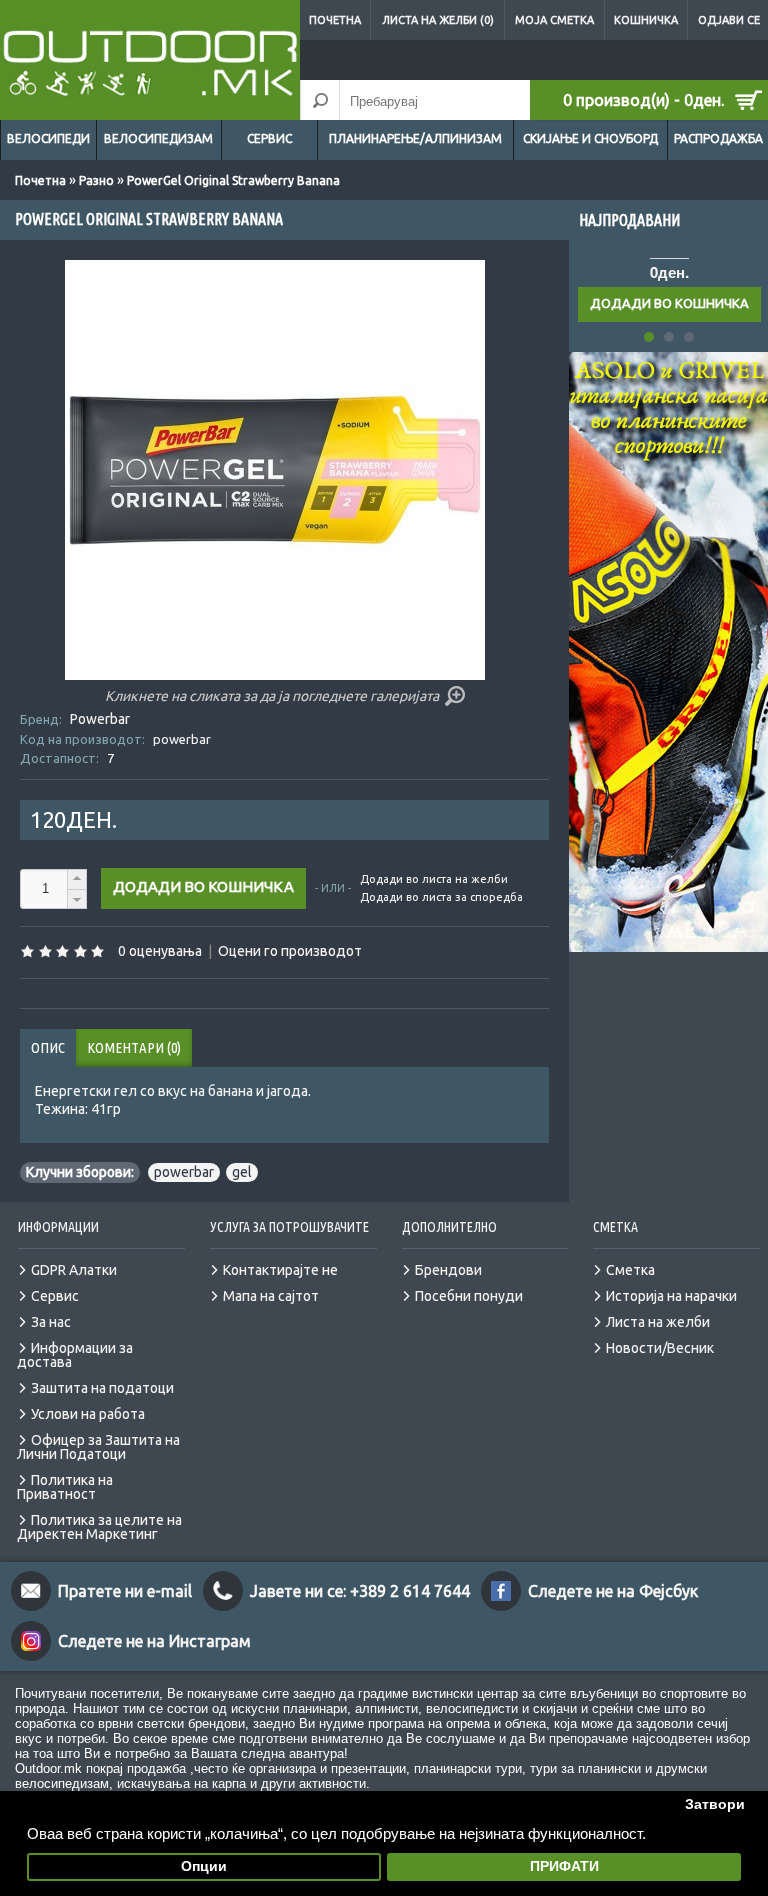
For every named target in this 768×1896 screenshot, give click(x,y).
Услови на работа (88, 1414)
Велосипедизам (158, 138)
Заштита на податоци (102, 1388)
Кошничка (646, 20)
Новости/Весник (660, 1348)
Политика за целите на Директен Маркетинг (99, 1527)
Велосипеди (48, 138)
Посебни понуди (469, 1296)
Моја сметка (554, 20)
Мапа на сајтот (271, 1296)
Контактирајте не (280, 1270)
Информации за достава (75, 1355)
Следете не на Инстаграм (154, 1641)
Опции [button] (204, 1866)
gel (242, 1172)
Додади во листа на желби (434, 879)
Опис (48, 1047)
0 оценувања (160, 951)
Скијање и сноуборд (590, 138)
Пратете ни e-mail (125, 1591)
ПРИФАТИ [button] (564, 1866)
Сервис (269, 138)
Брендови (448, 1270)
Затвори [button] (715, 1804)
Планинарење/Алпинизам (415, 138)
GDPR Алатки (74, 1270)
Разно (96, 180)
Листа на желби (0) (438, 20)
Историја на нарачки (671, 1296)
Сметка (630, 1270)
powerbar (184, 1172)
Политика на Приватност (65, 1487)
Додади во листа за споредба (441, 897)
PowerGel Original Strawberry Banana (233, 180)
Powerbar (100, 719)
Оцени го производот (290, 951)
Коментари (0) (134, 1047)
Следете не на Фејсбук (613, 1591)
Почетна (335, 20)
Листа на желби (658, 1322)
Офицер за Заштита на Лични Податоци (98, 1447)
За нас (51, 1322)
